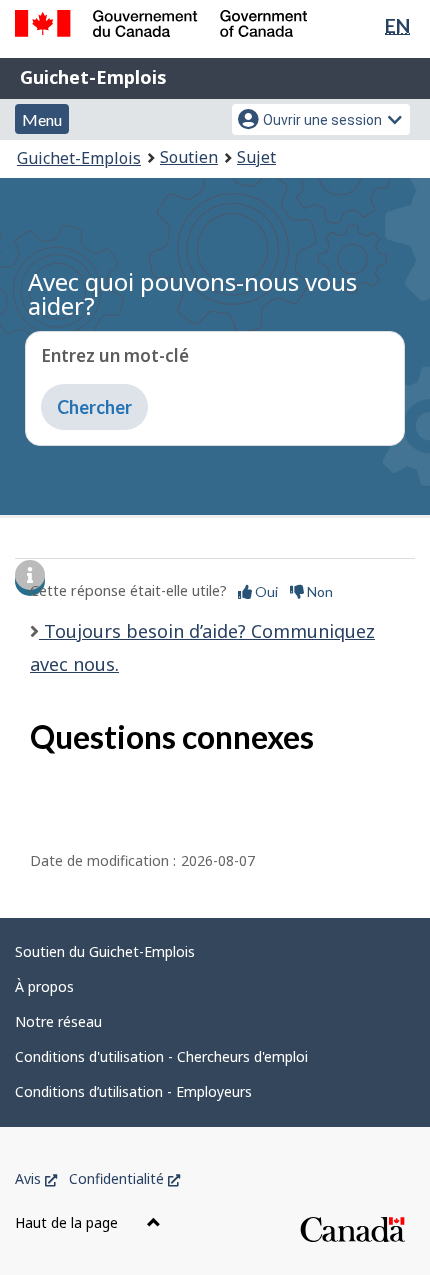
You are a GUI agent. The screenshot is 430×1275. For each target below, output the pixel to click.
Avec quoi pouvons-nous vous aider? (192, 293)
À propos (44, 986)
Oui (265, 591)
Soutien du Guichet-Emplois (105, 951)
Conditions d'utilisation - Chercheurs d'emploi (161, 1056)
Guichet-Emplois (93, 77)
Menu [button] (42, 119)
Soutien (189, 157)
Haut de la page (68, 1222)
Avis (36, 1178)
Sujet (256, 157)
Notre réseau (58, 1021)
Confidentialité (124, 1178)
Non (318, 591)
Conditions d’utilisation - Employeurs (133, 1091)
